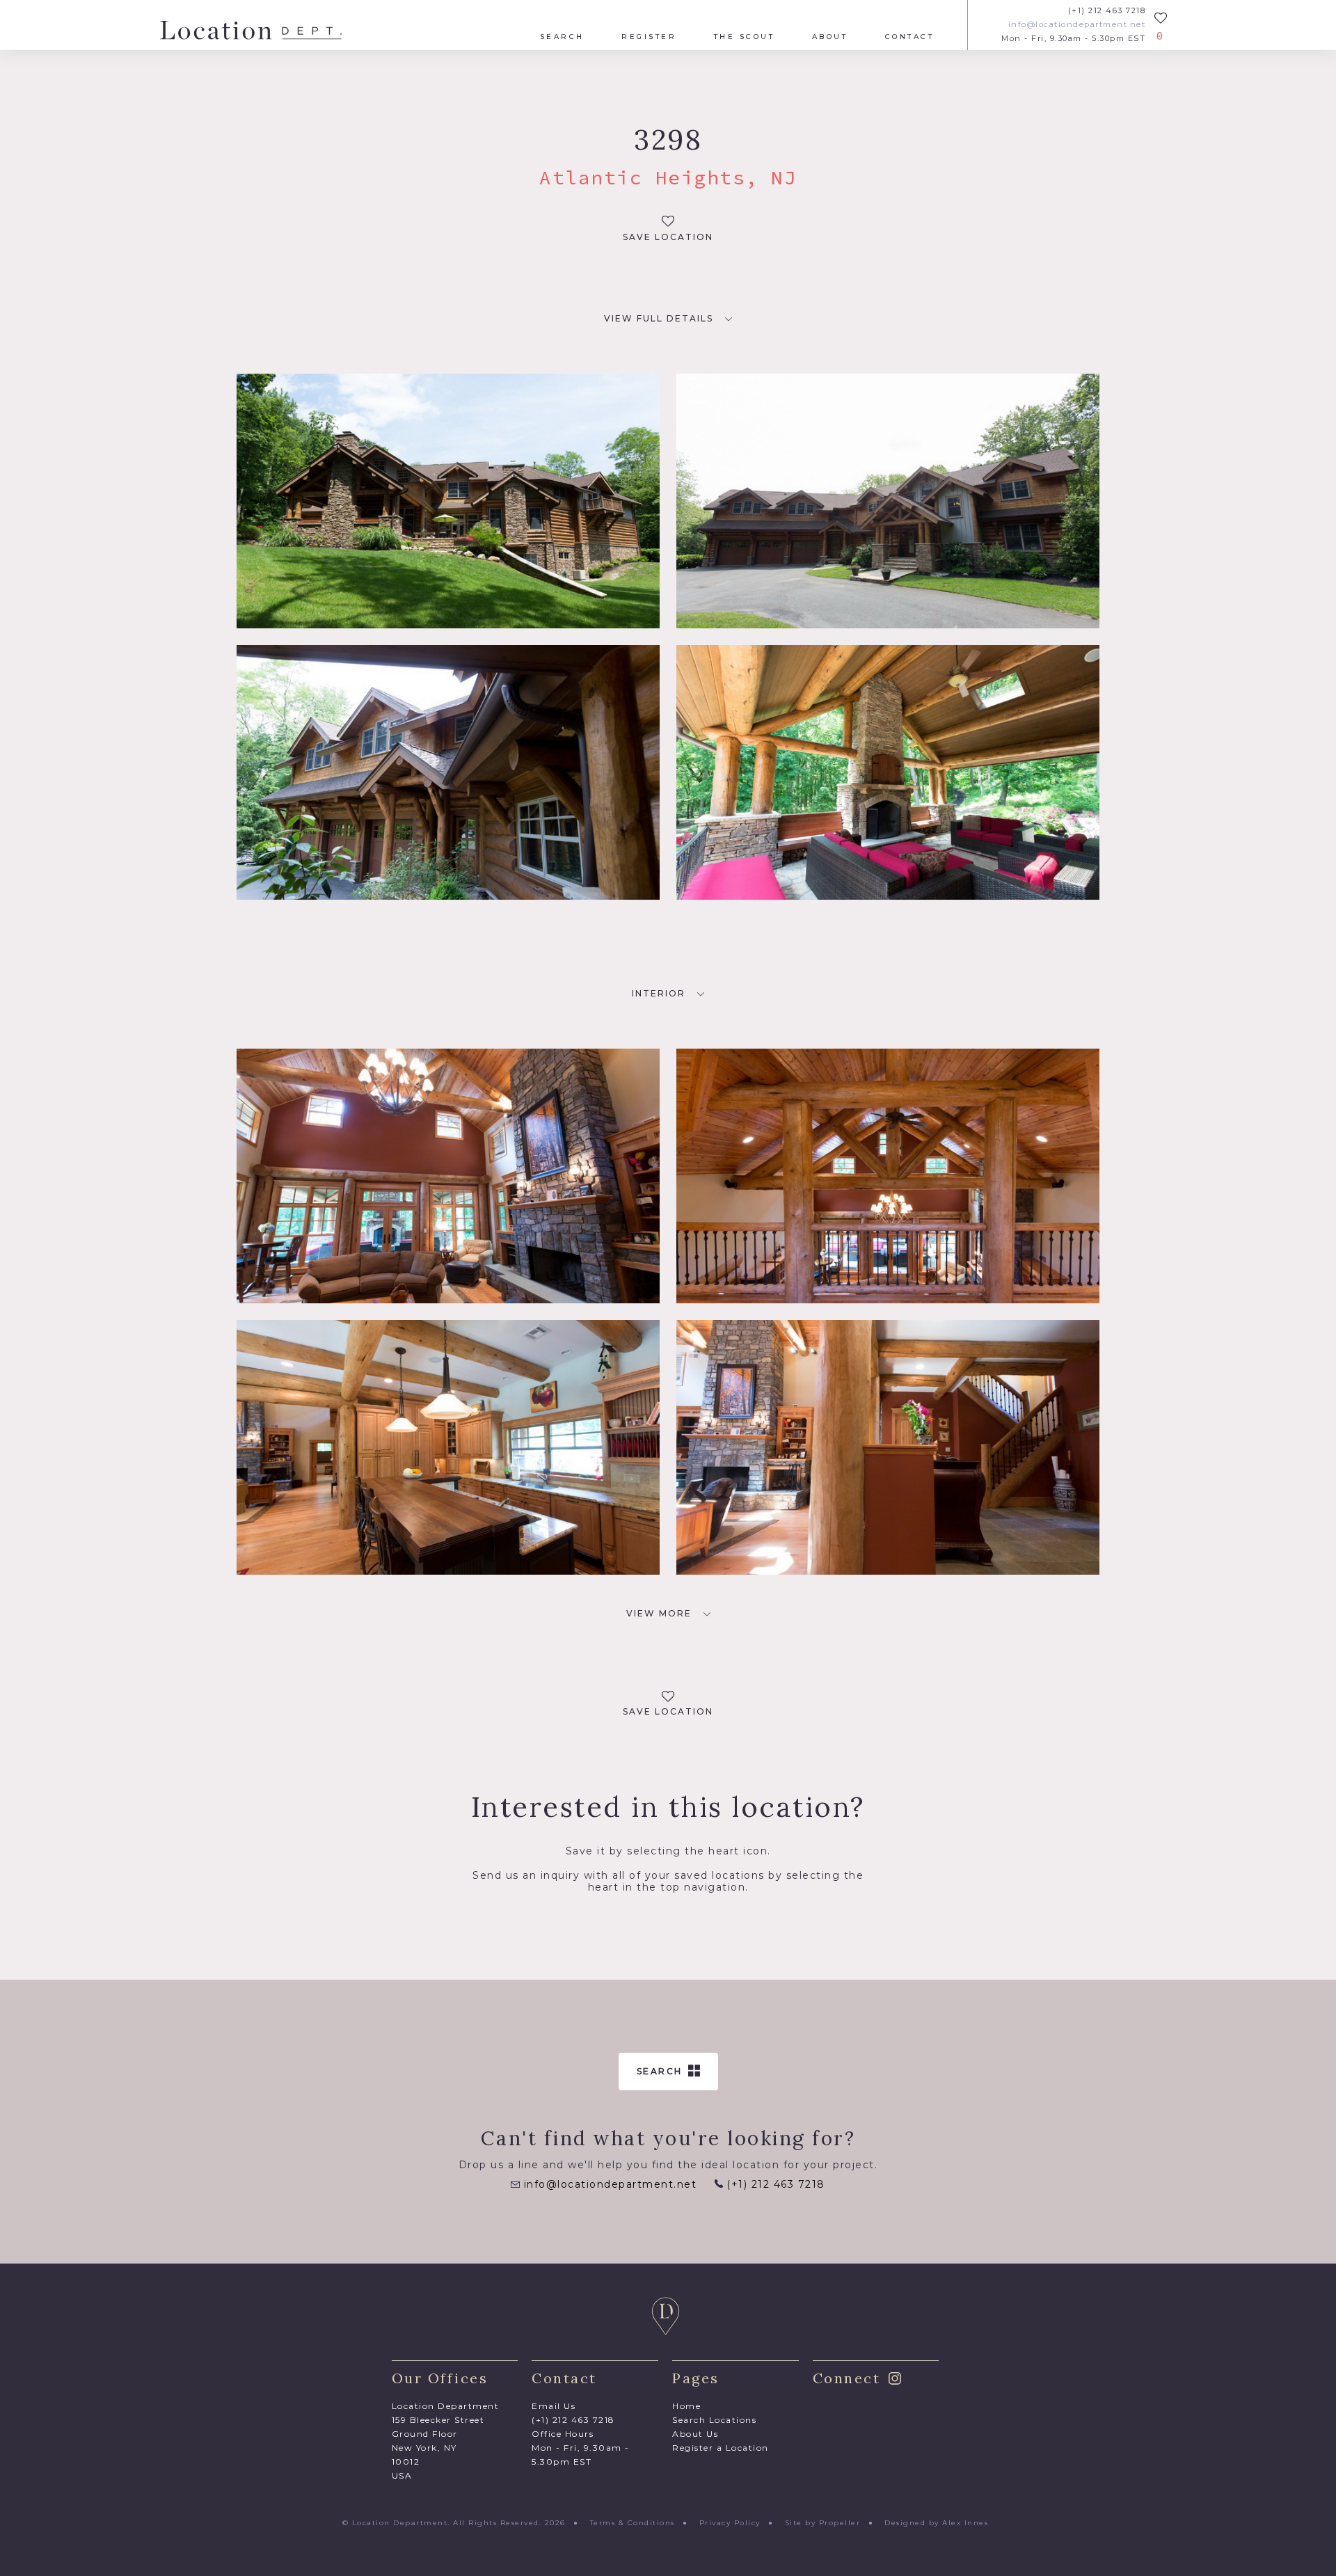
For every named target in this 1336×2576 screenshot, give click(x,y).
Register (649, 37)
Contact (910, 37)
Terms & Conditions (633, 2523)
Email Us (554, 2406)
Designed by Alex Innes (936, 2523)
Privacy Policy (730, 2523)
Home (686, 2406)
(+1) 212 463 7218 (1107, 11)
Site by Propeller (823, 2523)
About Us (695, 2434)
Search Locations (714, 2420)
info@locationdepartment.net (1077, 25)
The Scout (745, 37)
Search (562, 37)
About (830, 37)
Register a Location (721, 2448)
